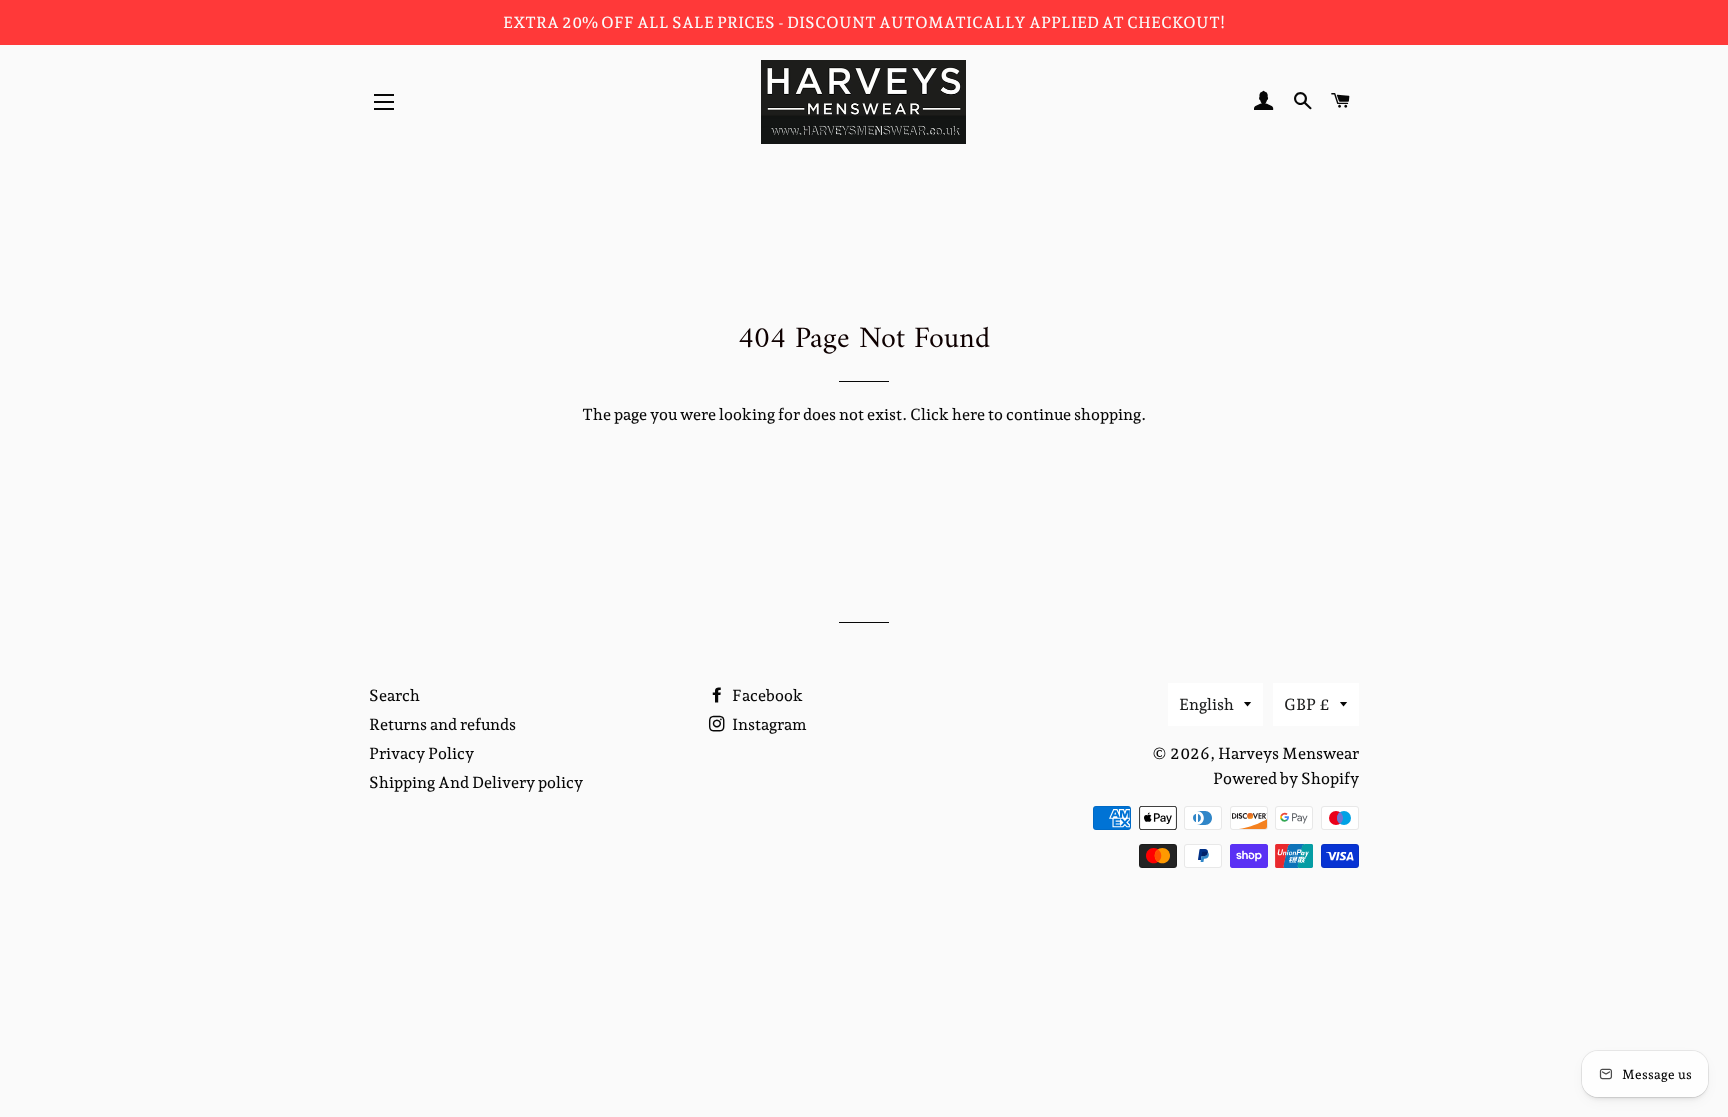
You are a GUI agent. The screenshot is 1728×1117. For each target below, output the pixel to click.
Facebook (766, 695)
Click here (947, 414)
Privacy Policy (421, 753)
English (1206, 704)
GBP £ (1307, 704)
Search (394, 695)
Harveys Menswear (1288, 753)
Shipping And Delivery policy (476, 782)
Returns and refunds (442, 724)
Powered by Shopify (1286, 778)
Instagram (768, 724)
